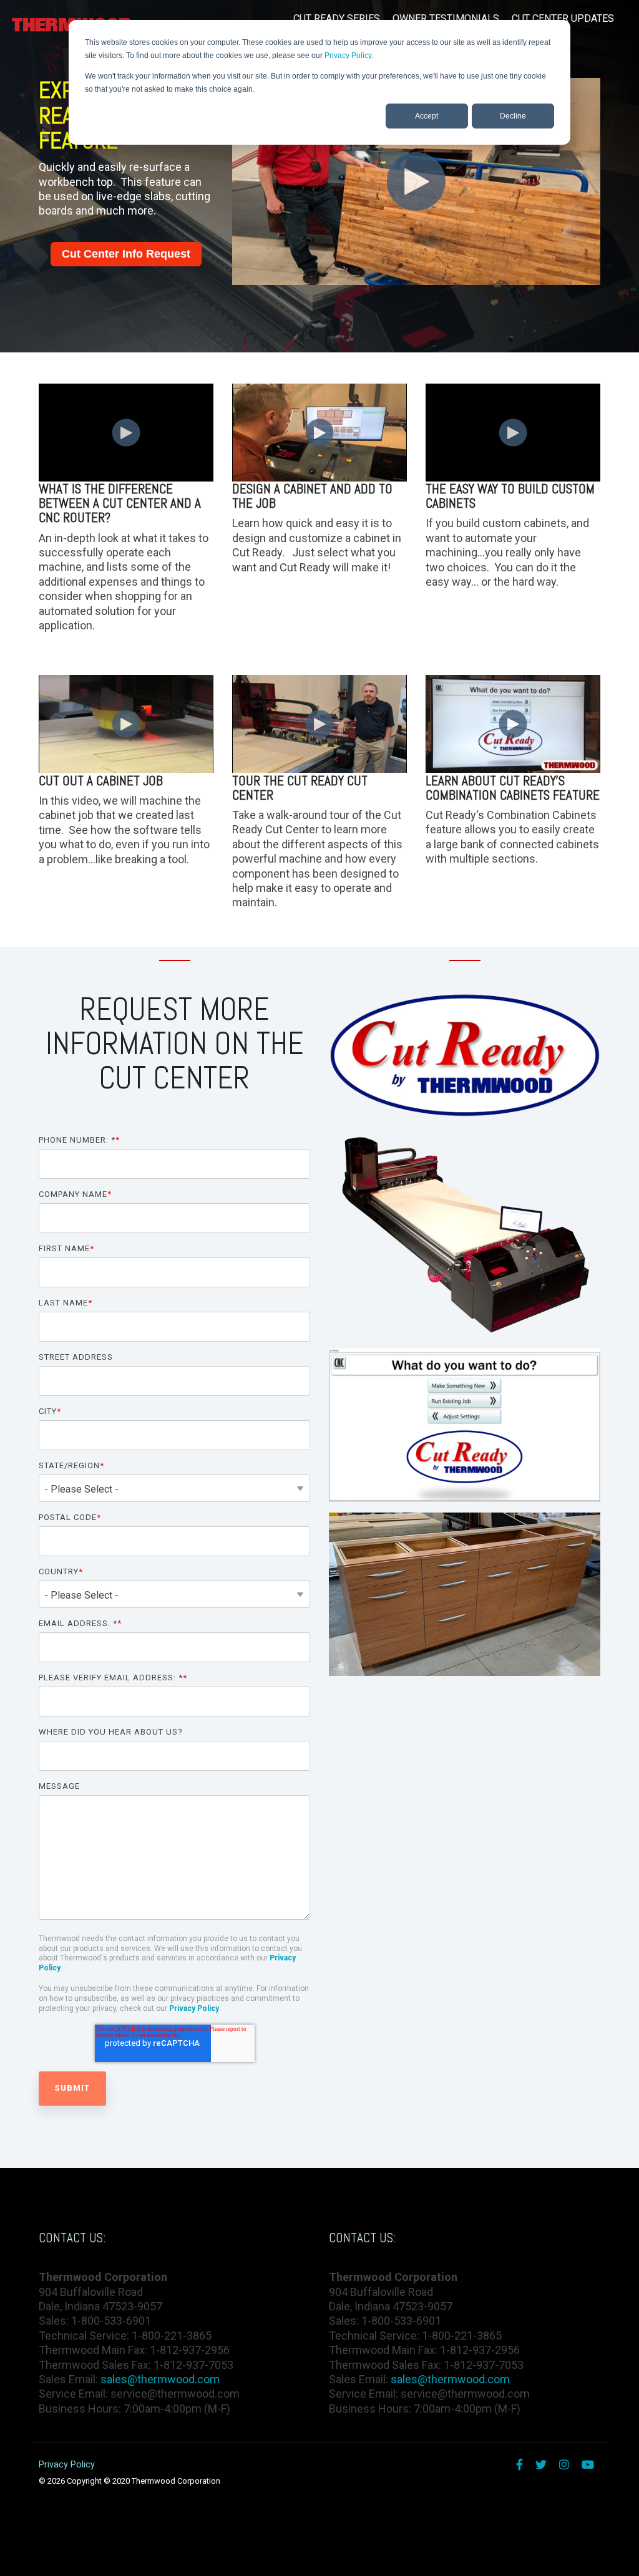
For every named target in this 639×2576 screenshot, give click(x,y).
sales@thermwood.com (160, 2379)
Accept (427, 116)
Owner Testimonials (446, 18)
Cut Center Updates (563, 18)
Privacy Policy (348, 56)
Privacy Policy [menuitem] (67, 2465)
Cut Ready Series (337, 18)
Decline (513, 116)
